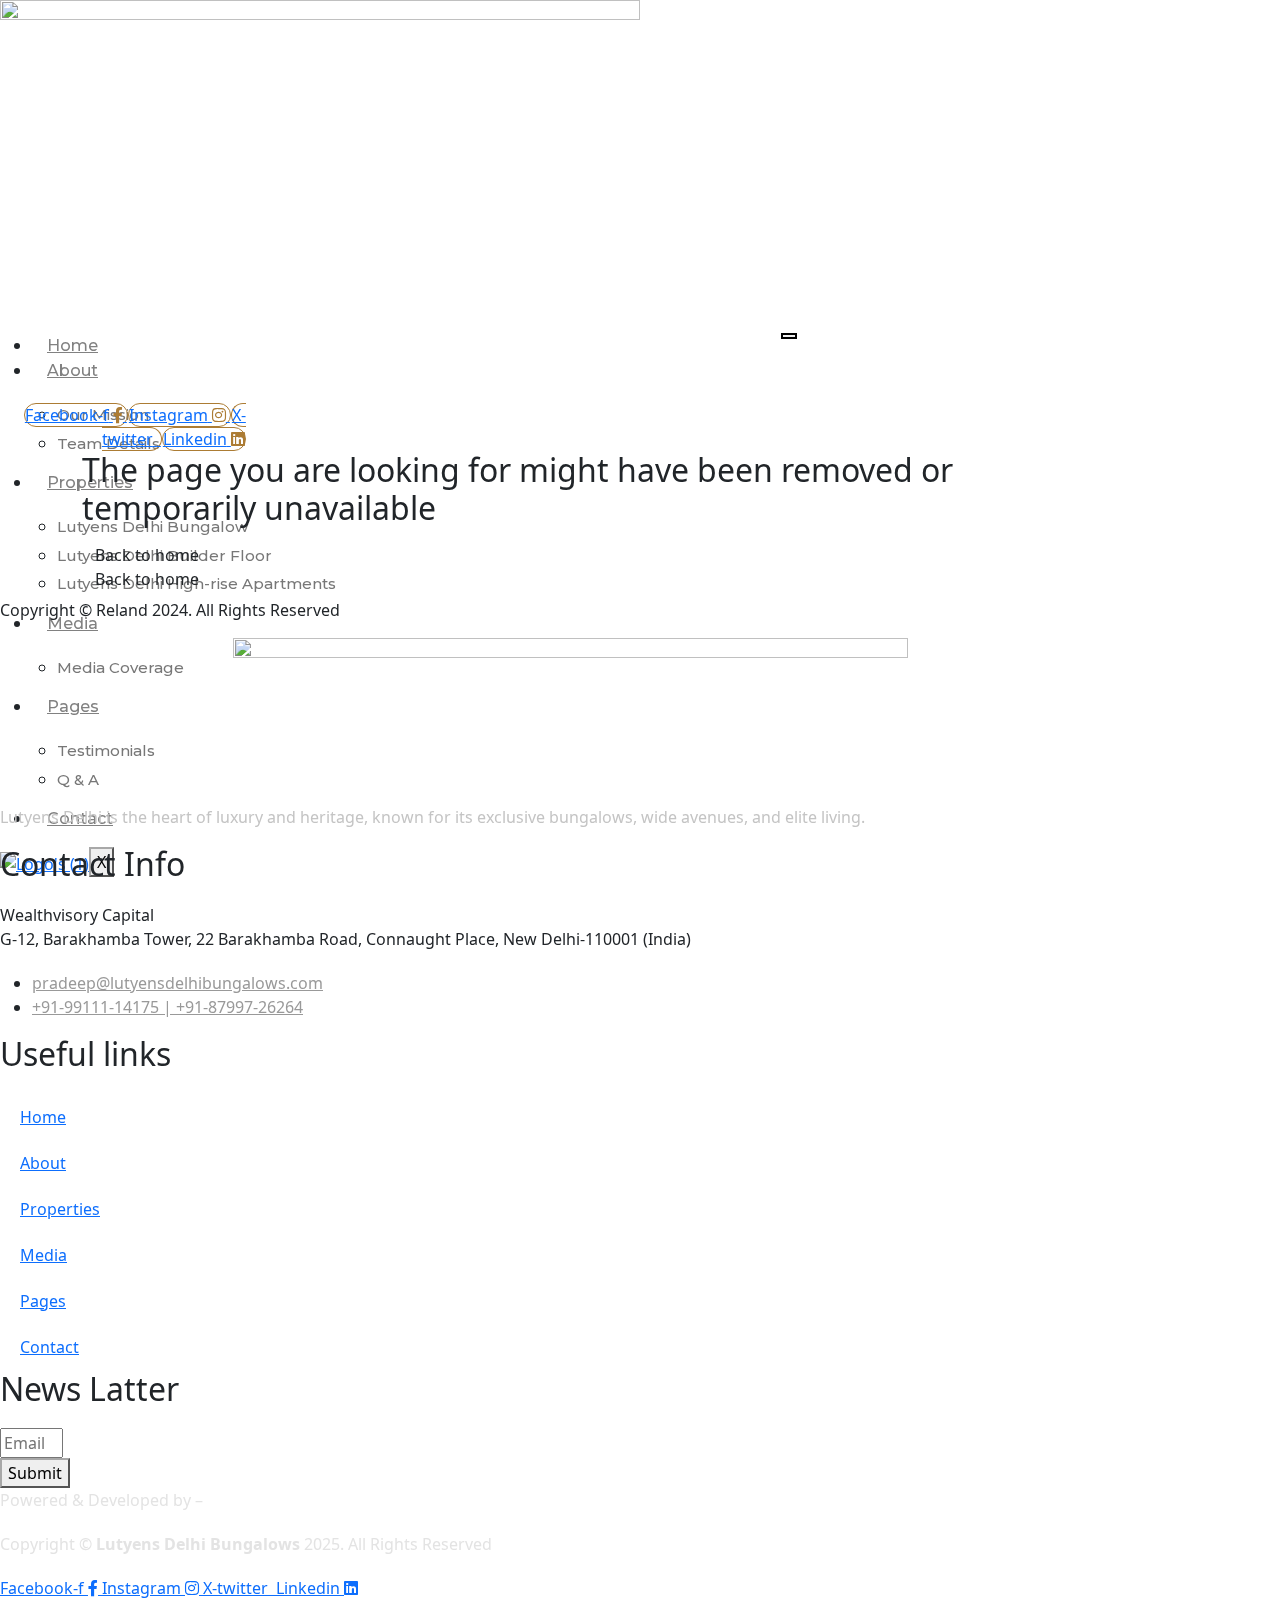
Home (72, 345)
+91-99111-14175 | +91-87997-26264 (167, 1007)
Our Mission (103, 414)
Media (72, 623)
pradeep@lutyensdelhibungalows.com (177, 983)
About (72, 370)
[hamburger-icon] (789, 336)
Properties (60, 1209)
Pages (73, 706)
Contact (49, 1347)
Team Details (108, 443)
